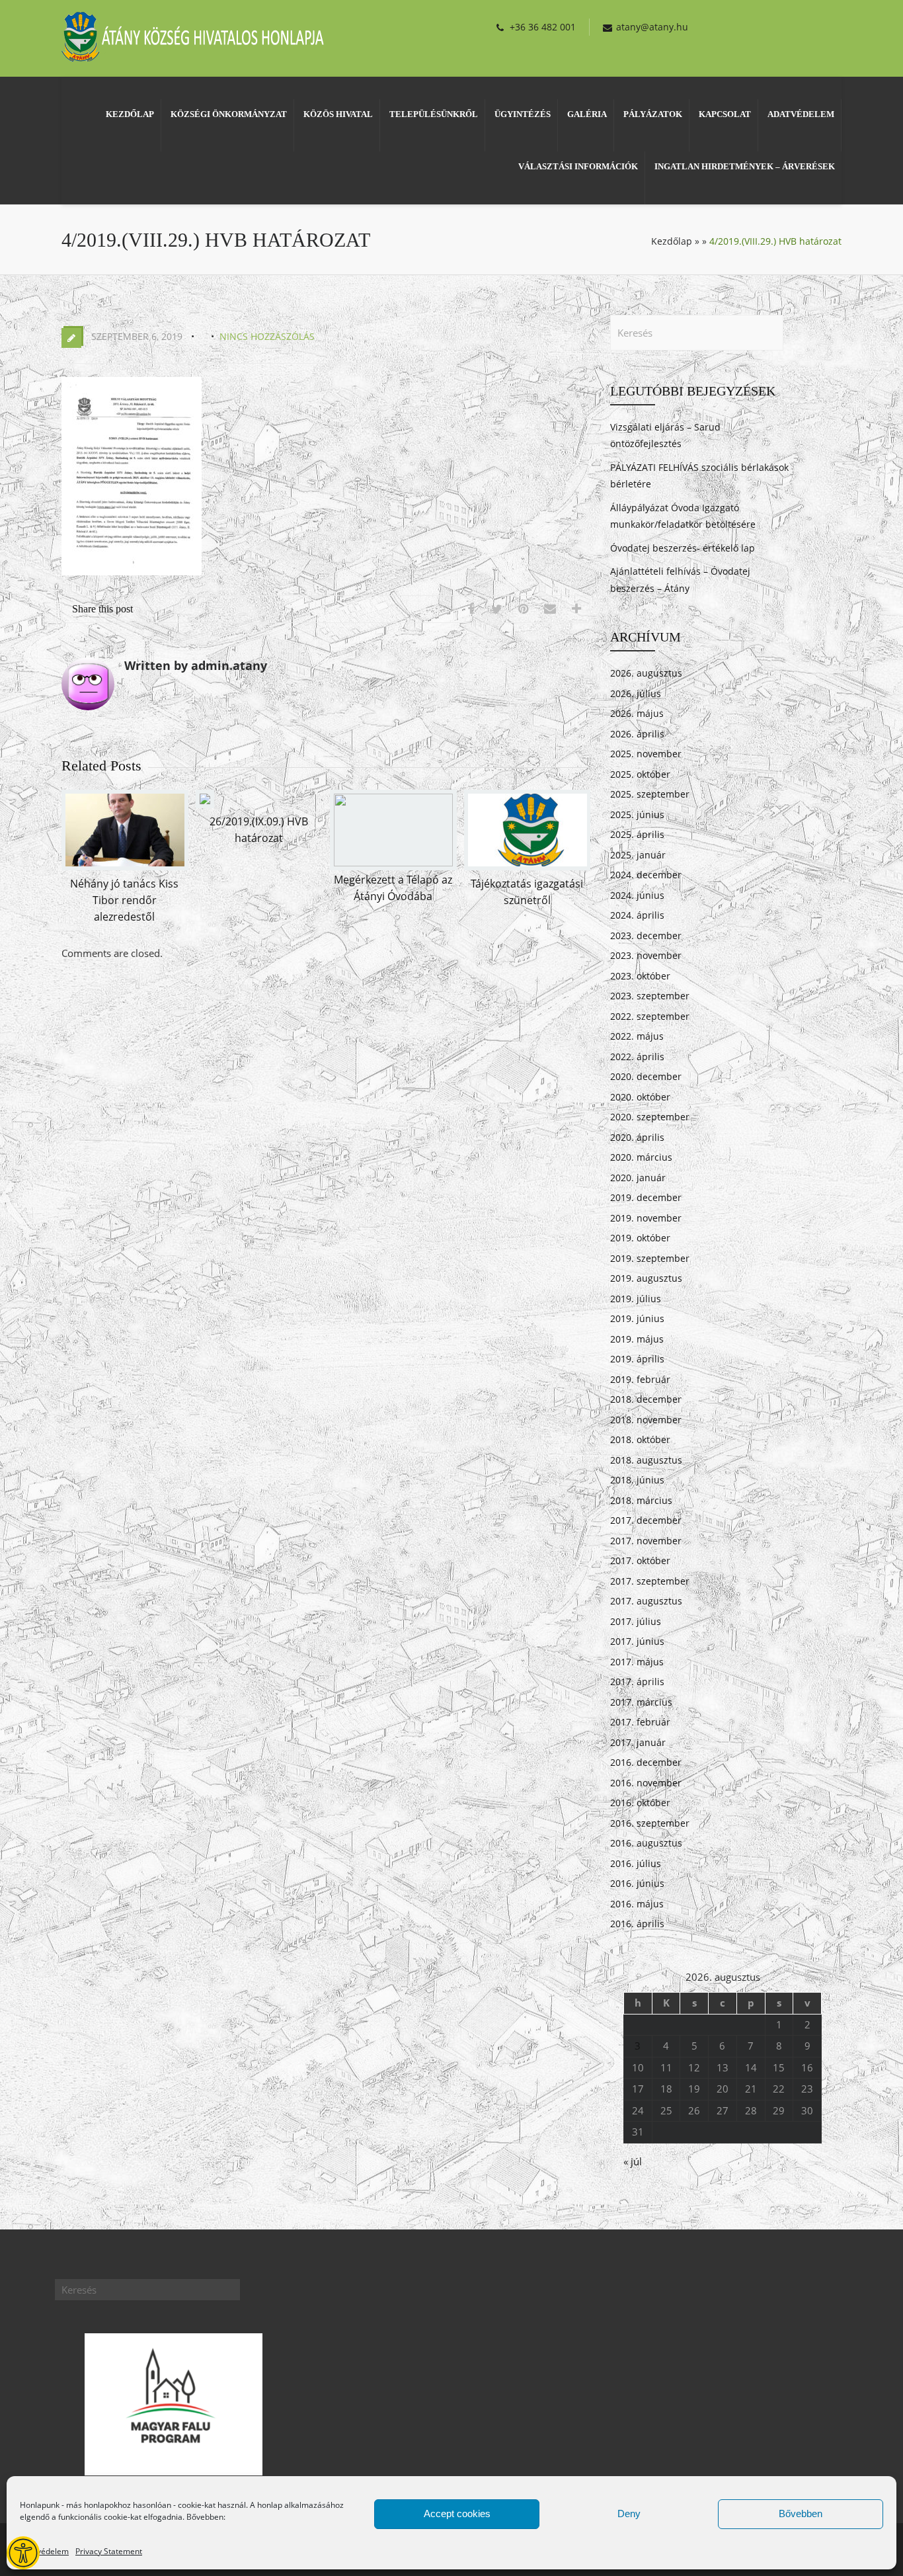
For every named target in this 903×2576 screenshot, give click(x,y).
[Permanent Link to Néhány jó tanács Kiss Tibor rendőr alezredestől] (125, 866)
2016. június (637, 1883)
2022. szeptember (650, 1016)
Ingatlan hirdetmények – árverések (745, 166)
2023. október (640, 976)
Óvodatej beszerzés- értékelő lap (683, 548)
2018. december (646, 1399)
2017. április (637, 1682)
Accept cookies (457, 2514)
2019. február (640, 1379)
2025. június (637, 814)
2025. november (646, 754)
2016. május (637, 1904)
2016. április (637, 1924)
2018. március (641, 1500)
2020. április (637, 1137)
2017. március (641, 1702)
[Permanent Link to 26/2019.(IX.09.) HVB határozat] (205, 804)
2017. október (640, 1560)
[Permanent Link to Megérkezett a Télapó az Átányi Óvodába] (393, 862)
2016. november (646, 1783)
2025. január (638, 855)
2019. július (636, 1299)
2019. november (646, 1218)
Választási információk (578, 166)
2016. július (636, 1863)
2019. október (640, 1238)
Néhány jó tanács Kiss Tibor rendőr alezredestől (124, 900)
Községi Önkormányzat (229, 114)
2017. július (636, 1621)
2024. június (637, 895)
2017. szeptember (650, 1581)
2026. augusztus (646, 673)
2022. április (637, 1057)
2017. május (637, 1662)
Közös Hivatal (338, 114)
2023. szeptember (650, 996)
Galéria (587, 114)
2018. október (640, 1439)
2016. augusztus (646, 1843)
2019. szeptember (650, 1258)
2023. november (646, 955)
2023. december (646, 935)
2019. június (637, 1318)
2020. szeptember (650, 1117)
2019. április (637, 1359)
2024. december (646, 875)
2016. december (646, 1762)
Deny (629, 2514)
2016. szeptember (650, 1823)
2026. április (637, 734)
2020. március (641, 1157)
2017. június (637, 1641)
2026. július (636, 693)
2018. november (646, 1420)
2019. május (637, 1339)
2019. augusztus (646, 1278)
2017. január (638, 1742)
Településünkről (434, 114)
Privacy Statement (109, 2551)
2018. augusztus (646, 1460)
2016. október (640, 1803)
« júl (633, 2161)
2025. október (640, 774)
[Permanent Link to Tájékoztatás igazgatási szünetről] (528, 866)
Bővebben (801, 2514)
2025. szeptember (650, 794)
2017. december (646, 1520)
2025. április (637, 834)
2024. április (637, 915)
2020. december (646, 1076)
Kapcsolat (725, 114)
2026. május (637, 713)
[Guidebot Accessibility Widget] (23, 2553)
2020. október (640, 1097)
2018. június (637, 1480)
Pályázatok (653, 114)
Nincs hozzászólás (267, 336)
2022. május (637, 1036)
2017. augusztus (646, 1601)
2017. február (640, 1722)
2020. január (638, 1178)
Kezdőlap (130, 114)
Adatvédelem (44, 2551)
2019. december (646, 1197)
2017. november (646, 1541)
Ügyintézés (523, 114)
